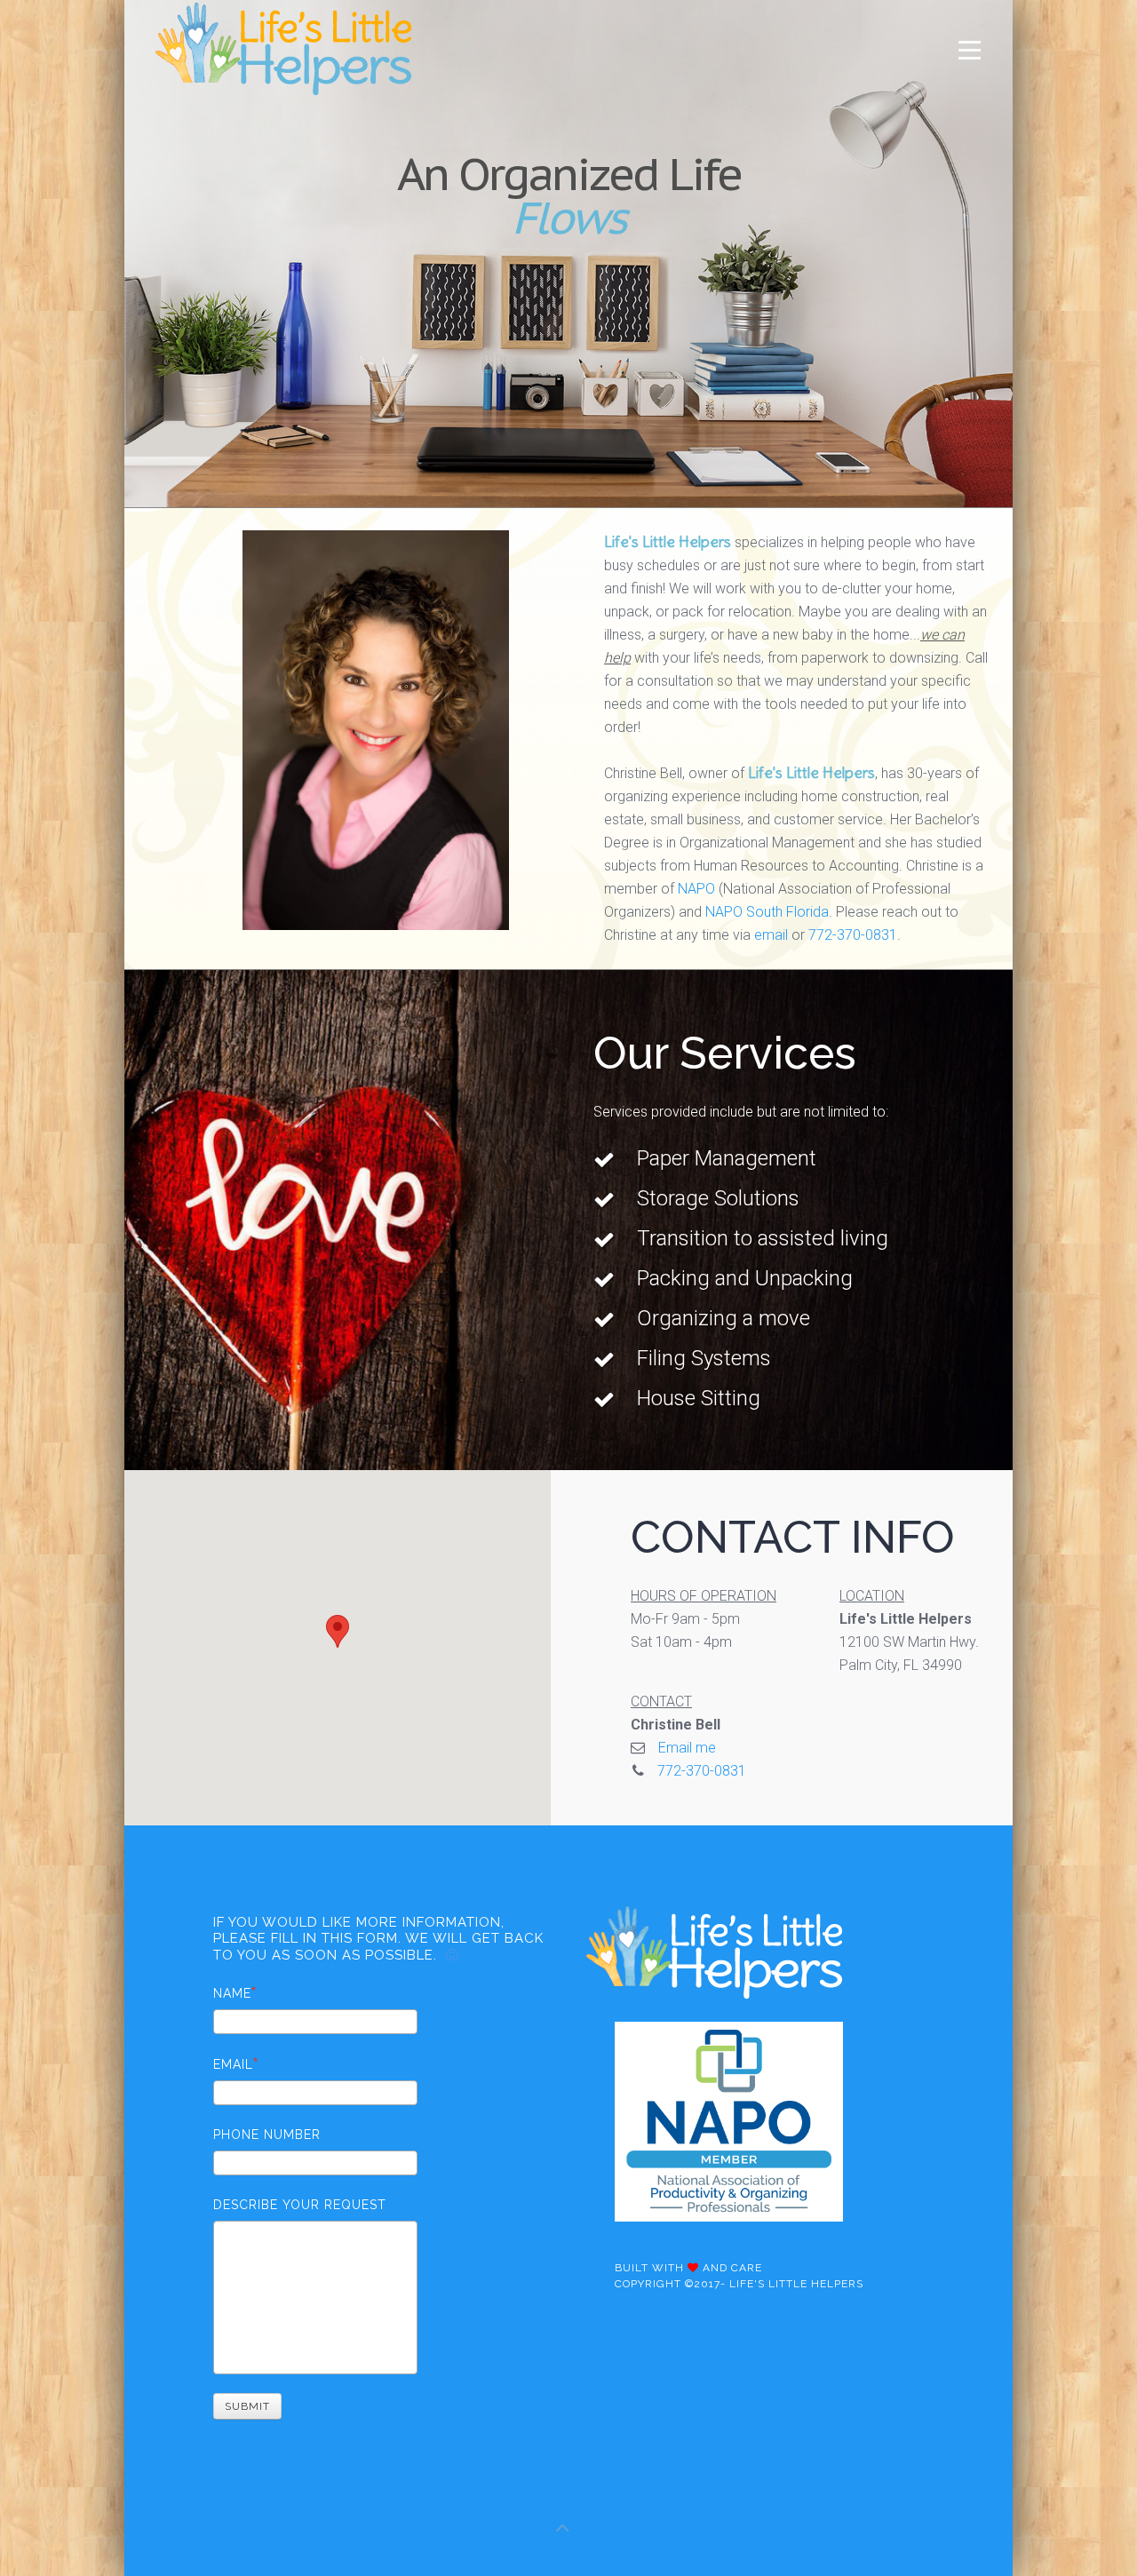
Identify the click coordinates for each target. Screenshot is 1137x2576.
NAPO (696, 889)
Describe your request (300, 2205)
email (771, 935)
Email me (687, 1748)
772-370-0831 (853, 935)
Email (233, 2064)
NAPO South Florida (767, 912)
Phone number (267, 2135)
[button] (338, 1631)
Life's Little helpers (796, 2284)
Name (232, 1993)
